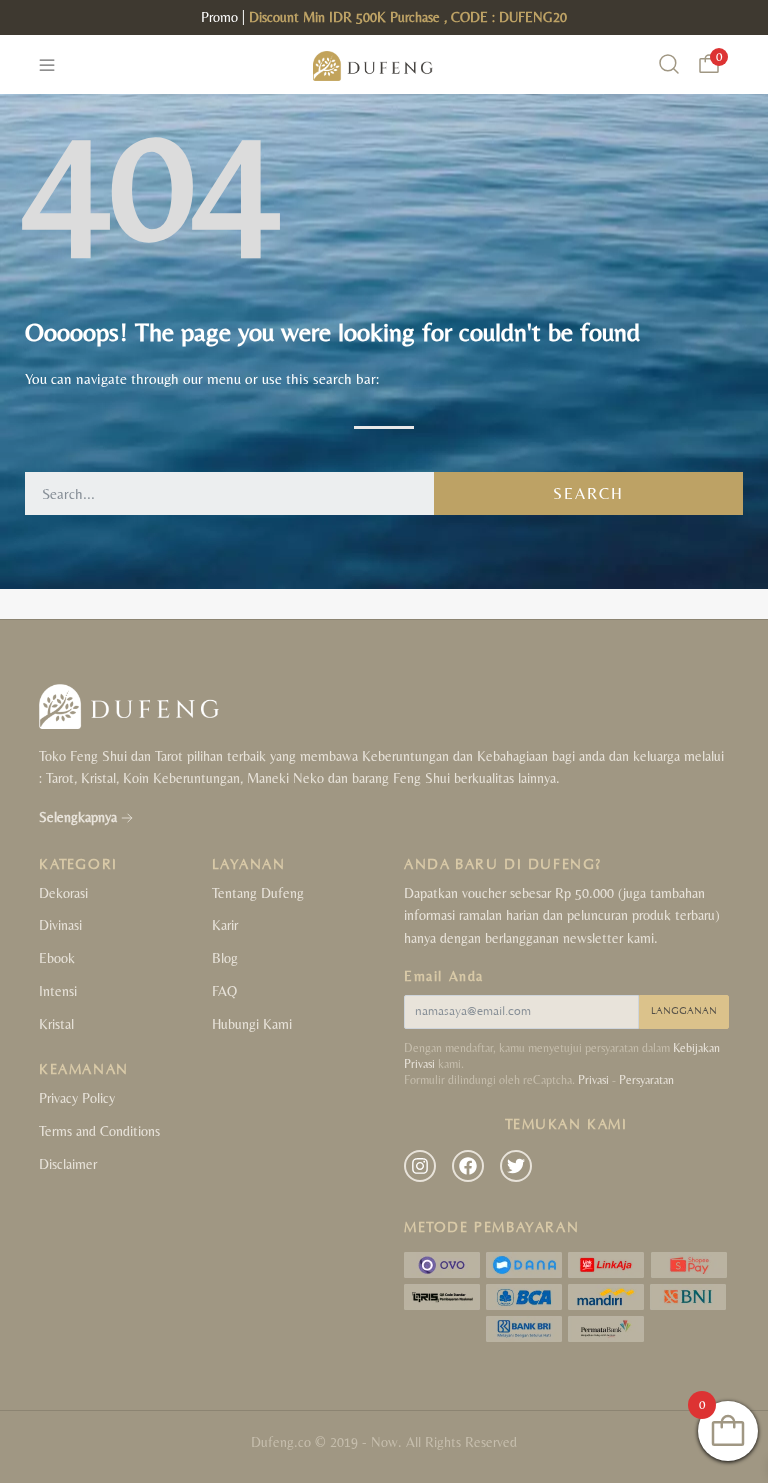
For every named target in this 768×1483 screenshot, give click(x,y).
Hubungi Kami (252, 1024)
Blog (225, 958)
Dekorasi (63, 893)
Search (588, 493)
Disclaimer (68, 1164)
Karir (225, 925)
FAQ (224, 991)
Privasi (593, 1080)
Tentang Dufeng (258, 893)
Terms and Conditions (99, 1131)
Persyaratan (646, 1080)
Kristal (56, 1024)
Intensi (58, 991)
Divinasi (60, 925)
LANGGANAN (684, 1011)
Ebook (57, 958)
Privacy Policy (77, 1098)
